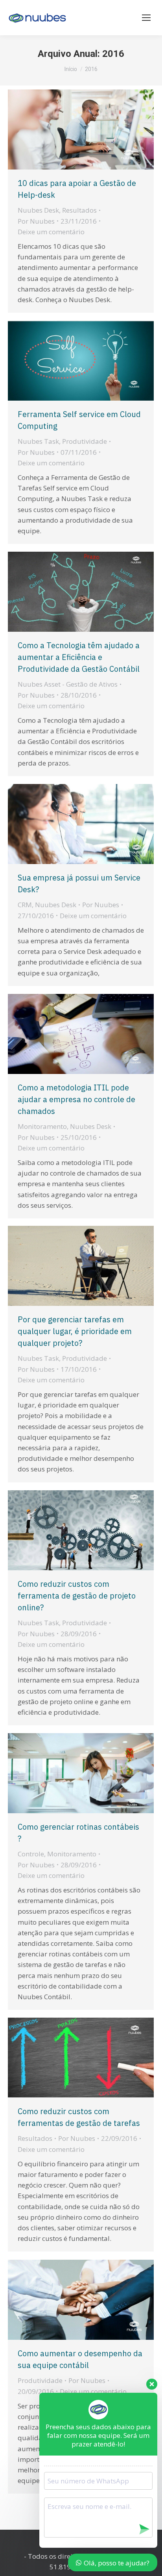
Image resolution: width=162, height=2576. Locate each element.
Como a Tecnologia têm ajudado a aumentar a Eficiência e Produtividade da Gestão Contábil (79, 657)
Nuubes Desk (38, 210)
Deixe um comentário (51, 232)
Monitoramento (42, 1126)
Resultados (79, 210)
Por (36, 221)
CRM (25, 905)
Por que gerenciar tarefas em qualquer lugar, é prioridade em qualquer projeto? (75, 1331)
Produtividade (85, 441)
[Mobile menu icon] (146, 18)
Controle (31, 1854)
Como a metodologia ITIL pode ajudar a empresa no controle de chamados (76, 1099)
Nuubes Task (38, 441)
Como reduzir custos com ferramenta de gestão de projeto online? (77, 1596)
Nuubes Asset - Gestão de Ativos (68, 684)
